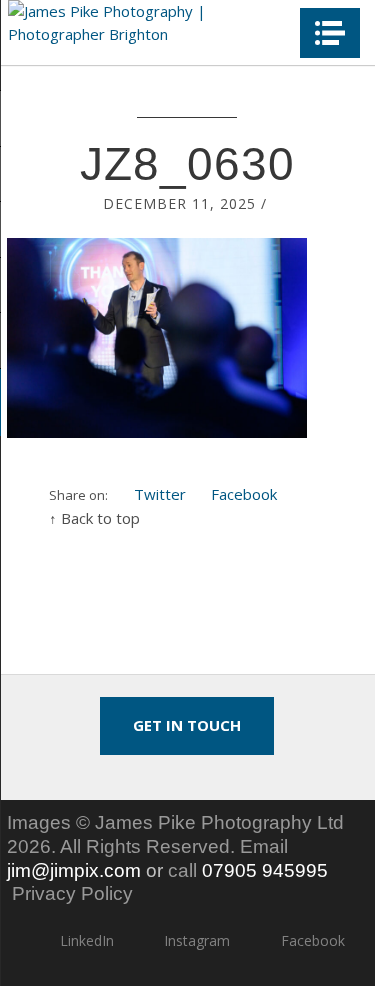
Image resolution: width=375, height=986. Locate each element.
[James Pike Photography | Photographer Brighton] (147, 22)
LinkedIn (87, 940)
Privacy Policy (72, 893)
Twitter (160, 494)
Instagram (197, 940)
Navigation (330, 33)
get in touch (187, 725)
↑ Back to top (94, 518)
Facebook (244, 494)
